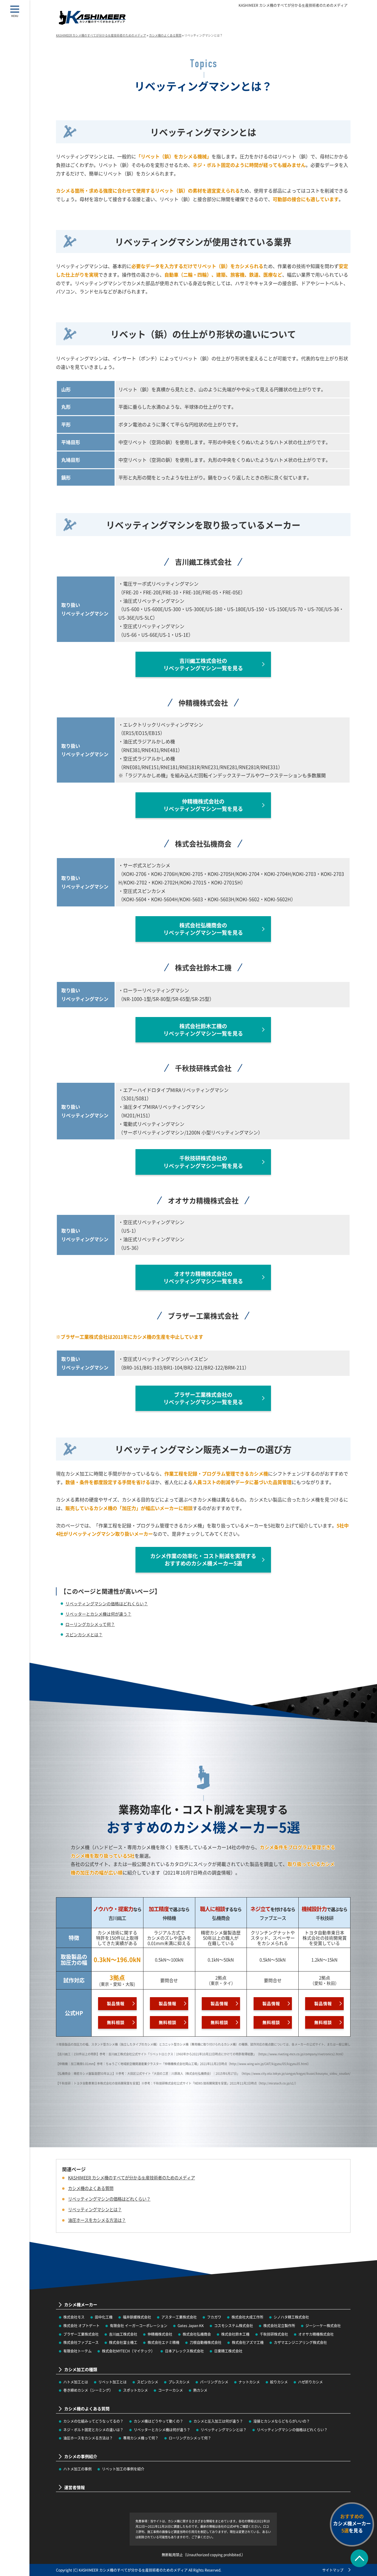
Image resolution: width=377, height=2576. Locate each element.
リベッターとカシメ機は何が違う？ (98, 1614)
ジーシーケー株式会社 (323, 2326)
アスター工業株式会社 (179, 2317)
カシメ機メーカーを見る (352, 2523)
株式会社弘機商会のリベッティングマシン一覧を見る (203, 929)
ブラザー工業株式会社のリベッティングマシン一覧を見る (203, 1398)
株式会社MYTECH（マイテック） (128, 2351)
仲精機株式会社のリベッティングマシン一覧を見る (203, 805)
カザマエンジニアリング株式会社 (300, 2342)
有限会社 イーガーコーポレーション (139, 2326)
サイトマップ (333, 2570)
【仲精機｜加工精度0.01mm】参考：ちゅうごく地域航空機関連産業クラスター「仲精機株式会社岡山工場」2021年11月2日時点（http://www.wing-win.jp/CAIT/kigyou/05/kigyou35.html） (183, 2064)
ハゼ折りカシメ (310, 2382)
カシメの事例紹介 (81, 2456)
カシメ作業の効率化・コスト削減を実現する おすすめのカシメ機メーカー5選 (203, 1559)
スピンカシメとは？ (84, 1634)
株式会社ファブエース (81, 2342)
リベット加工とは (113, 2382)
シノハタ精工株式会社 (291, 2317)
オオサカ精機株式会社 (316, 2334)
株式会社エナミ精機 (163, 2342)
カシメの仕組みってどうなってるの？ (93, 2421)
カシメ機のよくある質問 (91, 2188)
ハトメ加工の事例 (77, 2469)
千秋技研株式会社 (274, 2334)
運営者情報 (75, 2487)
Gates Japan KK (191, 2326)
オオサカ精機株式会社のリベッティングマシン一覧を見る (203, 1277)
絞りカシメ (279, 2382)
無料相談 (116, 2022)
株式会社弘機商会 (197, 2334)
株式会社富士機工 (123, 2342)
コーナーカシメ (171, 2390)
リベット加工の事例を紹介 (123, 2469)
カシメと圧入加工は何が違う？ (218, 2421)
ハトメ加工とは (76, 2382)
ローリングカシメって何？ (90, 1624)
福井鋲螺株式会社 (137, 2317)
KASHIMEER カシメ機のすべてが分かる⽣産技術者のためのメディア (293, 5)
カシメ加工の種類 (81, 2369)
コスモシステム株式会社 (234, 2326)
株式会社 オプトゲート (81, 2326)
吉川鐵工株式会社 (123, 2334)
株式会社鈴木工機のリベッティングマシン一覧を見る (203, 1030)
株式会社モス (74, 2317)
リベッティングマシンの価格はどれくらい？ (107, 1604)
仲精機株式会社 (160, 2334)
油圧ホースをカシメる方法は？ (88, 2438)
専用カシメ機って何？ (141, 2438)
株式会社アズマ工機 (248, 2342)
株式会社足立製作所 (279, 2326)
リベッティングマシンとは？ (224, 2430)
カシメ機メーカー (81, 2305)
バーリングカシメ (214, 2382)
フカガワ (214, 2317)
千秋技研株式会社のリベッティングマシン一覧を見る (203, 1162)
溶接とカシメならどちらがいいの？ (282, 2421)
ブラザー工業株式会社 (81, 2334)
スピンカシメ (148, 2382)
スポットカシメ (135, 2390)
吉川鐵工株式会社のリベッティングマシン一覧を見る (203, 664)
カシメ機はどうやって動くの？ (158, 2421)
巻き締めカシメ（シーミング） (88, 2390)
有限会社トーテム (77, 2351)
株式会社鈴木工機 (235, 2334)
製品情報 (116, 2003)
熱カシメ (200, 2390)
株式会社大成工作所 (247, 2317)
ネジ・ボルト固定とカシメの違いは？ (93, 2430)
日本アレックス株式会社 (184, 2351)
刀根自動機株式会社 (206, 2342)
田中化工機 (104, 2317)
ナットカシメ (249, 2382)
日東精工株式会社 (228, 2351)
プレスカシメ (179, 2382)
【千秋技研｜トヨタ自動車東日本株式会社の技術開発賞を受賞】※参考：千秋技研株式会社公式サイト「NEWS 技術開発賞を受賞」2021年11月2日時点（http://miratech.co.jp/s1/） (177, 2083)
